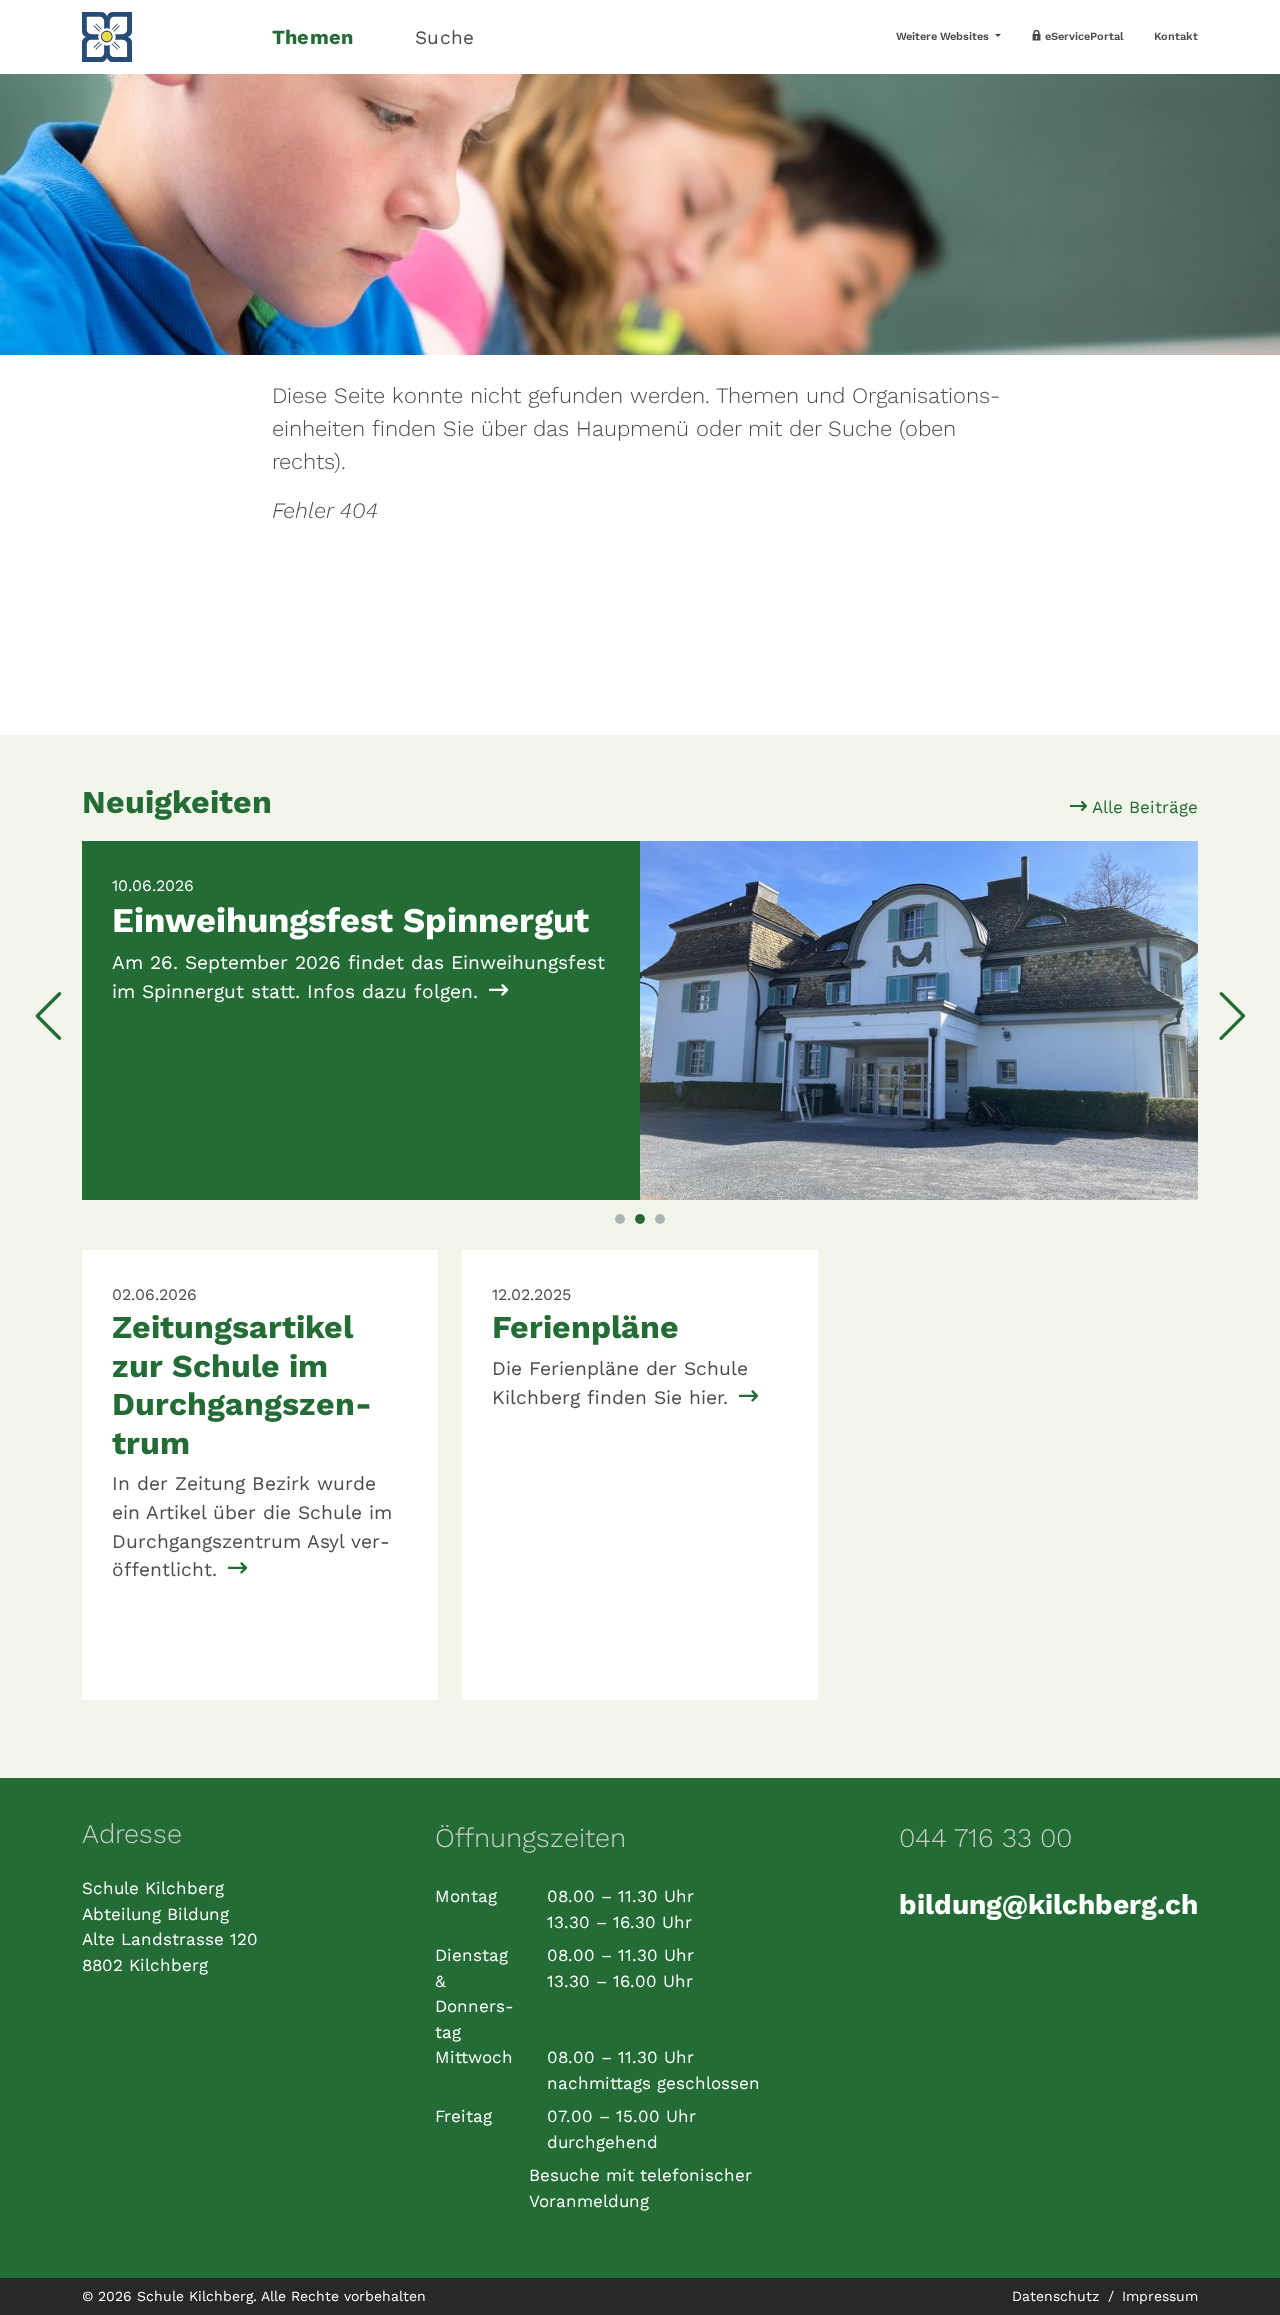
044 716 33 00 (985, 1838)
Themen (312, 37)
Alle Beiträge (1142, 807)
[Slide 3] (660, 1219)
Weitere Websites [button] (944, 36)
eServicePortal (1083, 36)
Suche (444, 37)
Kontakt (1176, 36)
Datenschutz (1058, 2296)
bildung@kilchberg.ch (1048, 1904)
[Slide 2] (640, 1219)
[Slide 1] (620, 1219)
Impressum (1160, 2296)
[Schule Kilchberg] (165, 37)
